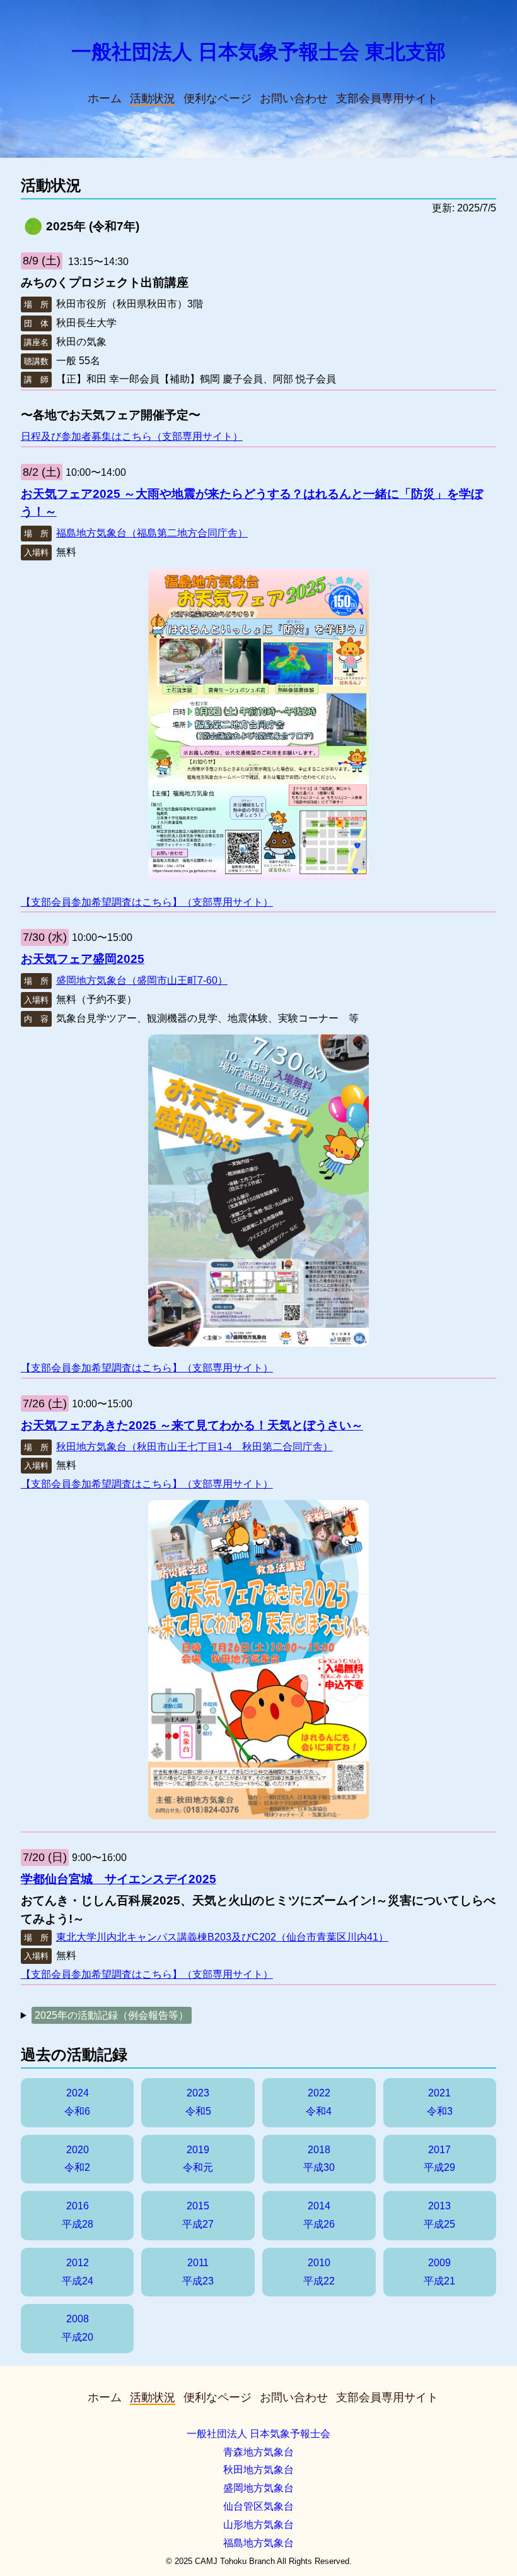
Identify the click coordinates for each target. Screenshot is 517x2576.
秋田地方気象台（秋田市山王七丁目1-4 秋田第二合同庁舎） (195, 1447)
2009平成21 (439, 2272)
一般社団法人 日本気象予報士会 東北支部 (258, 52)
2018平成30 (319, 2159)
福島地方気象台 (258, 2543)
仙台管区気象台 (258, 2506)
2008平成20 (78, 2328)
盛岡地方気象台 (258, 2488)
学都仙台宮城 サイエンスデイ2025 (119, 1879)
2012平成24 (78, 2272)
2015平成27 (198, 2215)
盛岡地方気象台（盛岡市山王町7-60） (142, 980)
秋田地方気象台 (258, 2470)
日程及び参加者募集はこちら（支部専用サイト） (132, 436)
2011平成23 (198, 2272)
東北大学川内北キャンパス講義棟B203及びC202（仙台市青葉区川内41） (222, 1937)
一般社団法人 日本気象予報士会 (258, 2434)
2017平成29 (439, 2159)
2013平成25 (439, 2215)
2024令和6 (77, 2102)
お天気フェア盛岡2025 (83, 959)
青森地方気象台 (258, 2452)
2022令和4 (319, 2102)
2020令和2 (77, 2159)
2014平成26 (319, 2215)
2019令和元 (198, 2159)
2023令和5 (198, 2102)
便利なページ (218, 98)
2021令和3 (440, 2102)
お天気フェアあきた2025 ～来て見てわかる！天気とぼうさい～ (192, 1425)
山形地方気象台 (258, 2525)
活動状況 (153, 98)
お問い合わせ (294, 98)
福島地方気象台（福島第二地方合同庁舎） (152, 533)
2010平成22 (319, 2272)
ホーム (105, 98)
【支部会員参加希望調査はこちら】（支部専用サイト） (147, 902)
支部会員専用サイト (387, 98)
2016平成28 (78, 2215)
